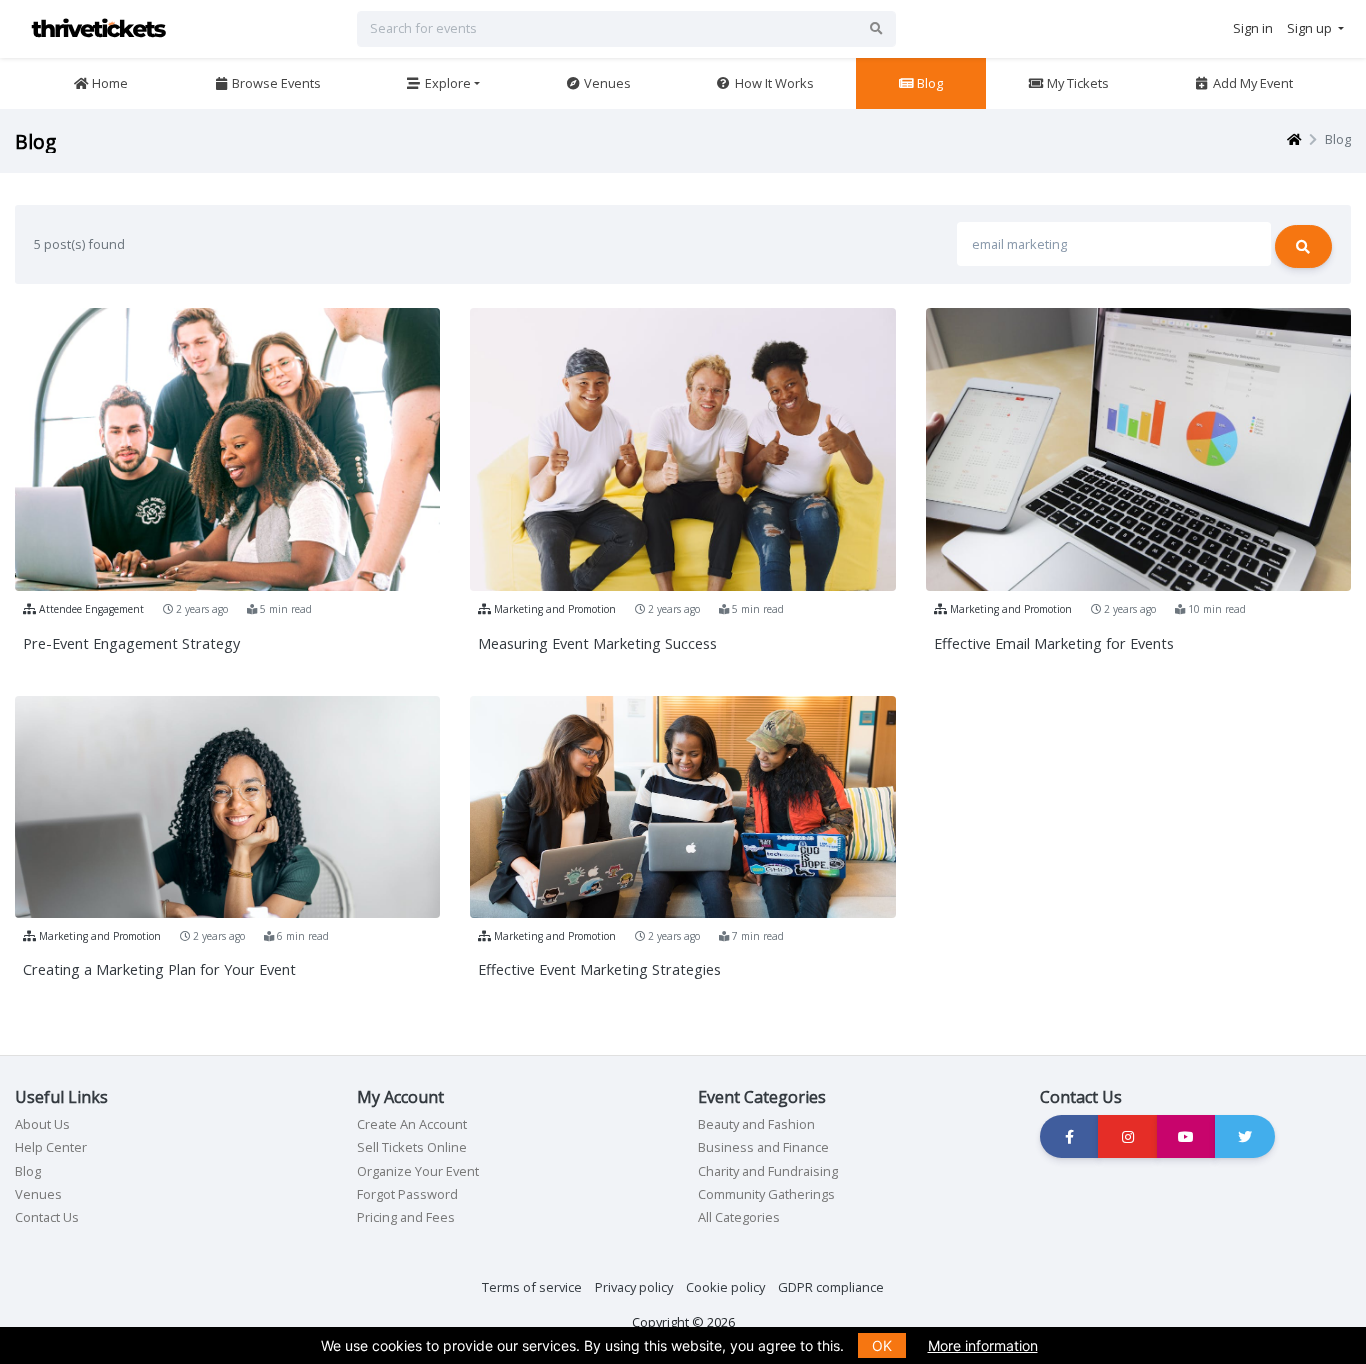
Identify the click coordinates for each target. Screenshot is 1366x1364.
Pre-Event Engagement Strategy (131, 643)
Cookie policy (725, 1287)
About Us (42, 1124)
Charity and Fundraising (768, 1171)
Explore (446, 83)
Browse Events (275, 83)
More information (983, 1345)
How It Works (773, 83)
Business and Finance (763, 1147)
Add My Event (1251, 83)
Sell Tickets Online (412, 1147)
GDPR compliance (831, 1287)
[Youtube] (1187, 1136)
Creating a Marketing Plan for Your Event (159, 969)
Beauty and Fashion (756, 1124)
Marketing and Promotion (553, 609)
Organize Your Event (418, 1171)
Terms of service (532, 1287)
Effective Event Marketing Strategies (599, 969)
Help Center (51, 1147)
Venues (606, 83)
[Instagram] (1128, 1136)
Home (108, 83)
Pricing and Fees (406, 1217)
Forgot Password (407, 1194)
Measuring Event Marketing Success (597, 643)
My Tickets (1076, 83)
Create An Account (412, 1124)
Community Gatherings (766, 1194)
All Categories (739, 1217)
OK (882, 1345)
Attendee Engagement (90, 609)
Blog (928, 83)
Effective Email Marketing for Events (1054, 643)
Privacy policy (634, 1287)
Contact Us (47, 1217)
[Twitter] (1245, 1136)
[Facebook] (1070, 1136)
